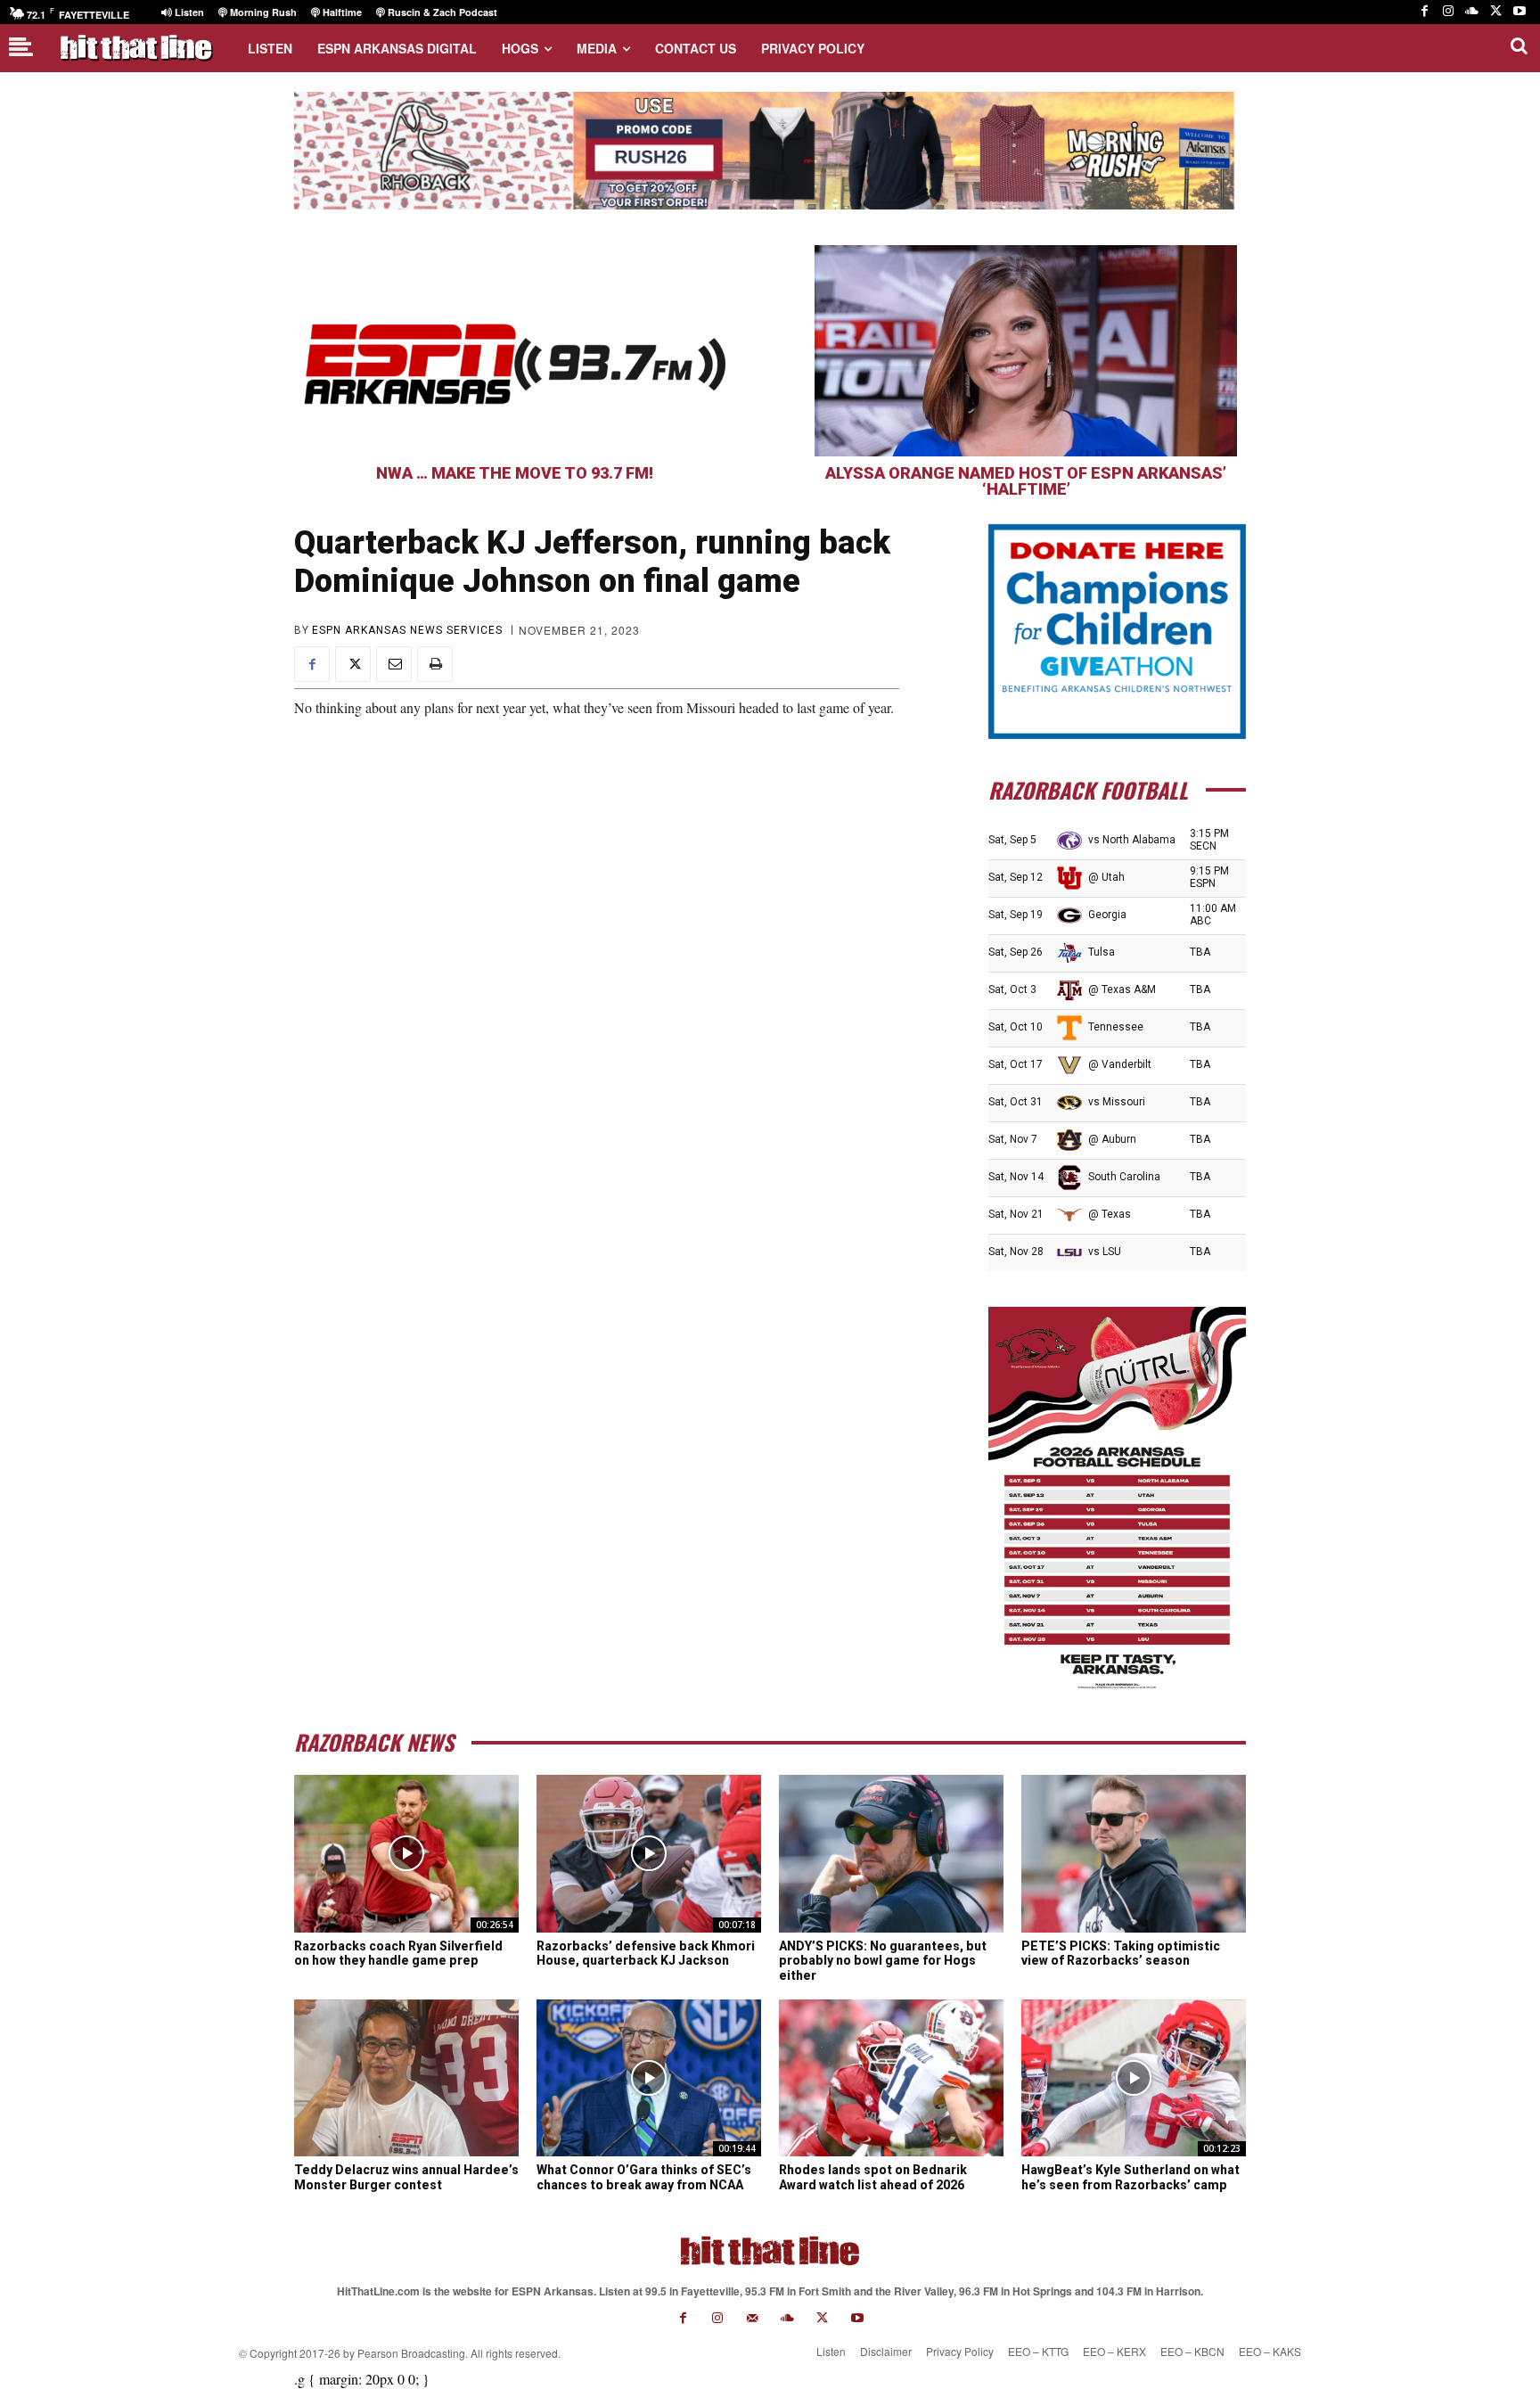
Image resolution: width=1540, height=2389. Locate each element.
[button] (1519, 45)
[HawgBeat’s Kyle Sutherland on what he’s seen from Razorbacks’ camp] (1134, 2078)
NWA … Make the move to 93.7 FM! (515, 473)
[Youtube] (1519, 12)
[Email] (394, 664)
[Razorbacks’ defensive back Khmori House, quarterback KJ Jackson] (649, 1853)
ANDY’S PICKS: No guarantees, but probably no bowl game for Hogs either (883, 1961)
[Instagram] (1449, 12)
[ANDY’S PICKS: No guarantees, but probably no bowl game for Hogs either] (891, 1853)
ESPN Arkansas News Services (407, 630)
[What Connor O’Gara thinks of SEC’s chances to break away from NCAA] (649, 2078)
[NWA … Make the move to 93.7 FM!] (514, 351)
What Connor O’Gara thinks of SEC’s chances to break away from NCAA (644, 2177)
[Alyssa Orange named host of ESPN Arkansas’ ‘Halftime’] (1026, 351)
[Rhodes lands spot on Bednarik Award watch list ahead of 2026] (891, 2078)
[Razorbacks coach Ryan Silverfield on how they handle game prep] (406, 1853)
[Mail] (753, 2318)
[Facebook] (1425, 12)
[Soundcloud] (1472, 12)
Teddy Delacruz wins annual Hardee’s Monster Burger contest (406, 2177)
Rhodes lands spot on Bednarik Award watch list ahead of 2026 (873, 2177)
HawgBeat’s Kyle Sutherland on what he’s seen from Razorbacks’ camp (1130, 2177)
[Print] (435, 664)
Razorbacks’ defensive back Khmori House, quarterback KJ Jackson (646, 1954)
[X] (1496, 12)
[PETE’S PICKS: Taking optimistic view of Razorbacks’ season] (1134, 1853)
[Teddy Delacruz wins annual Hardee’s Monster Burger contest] (406, 2078)
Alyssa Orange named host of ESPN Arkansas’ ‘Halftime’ (1026, 481)
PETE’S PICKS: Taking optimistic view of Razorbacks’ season (1121, 1954)
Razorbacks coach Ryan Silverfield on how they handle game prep (398, 1954)
